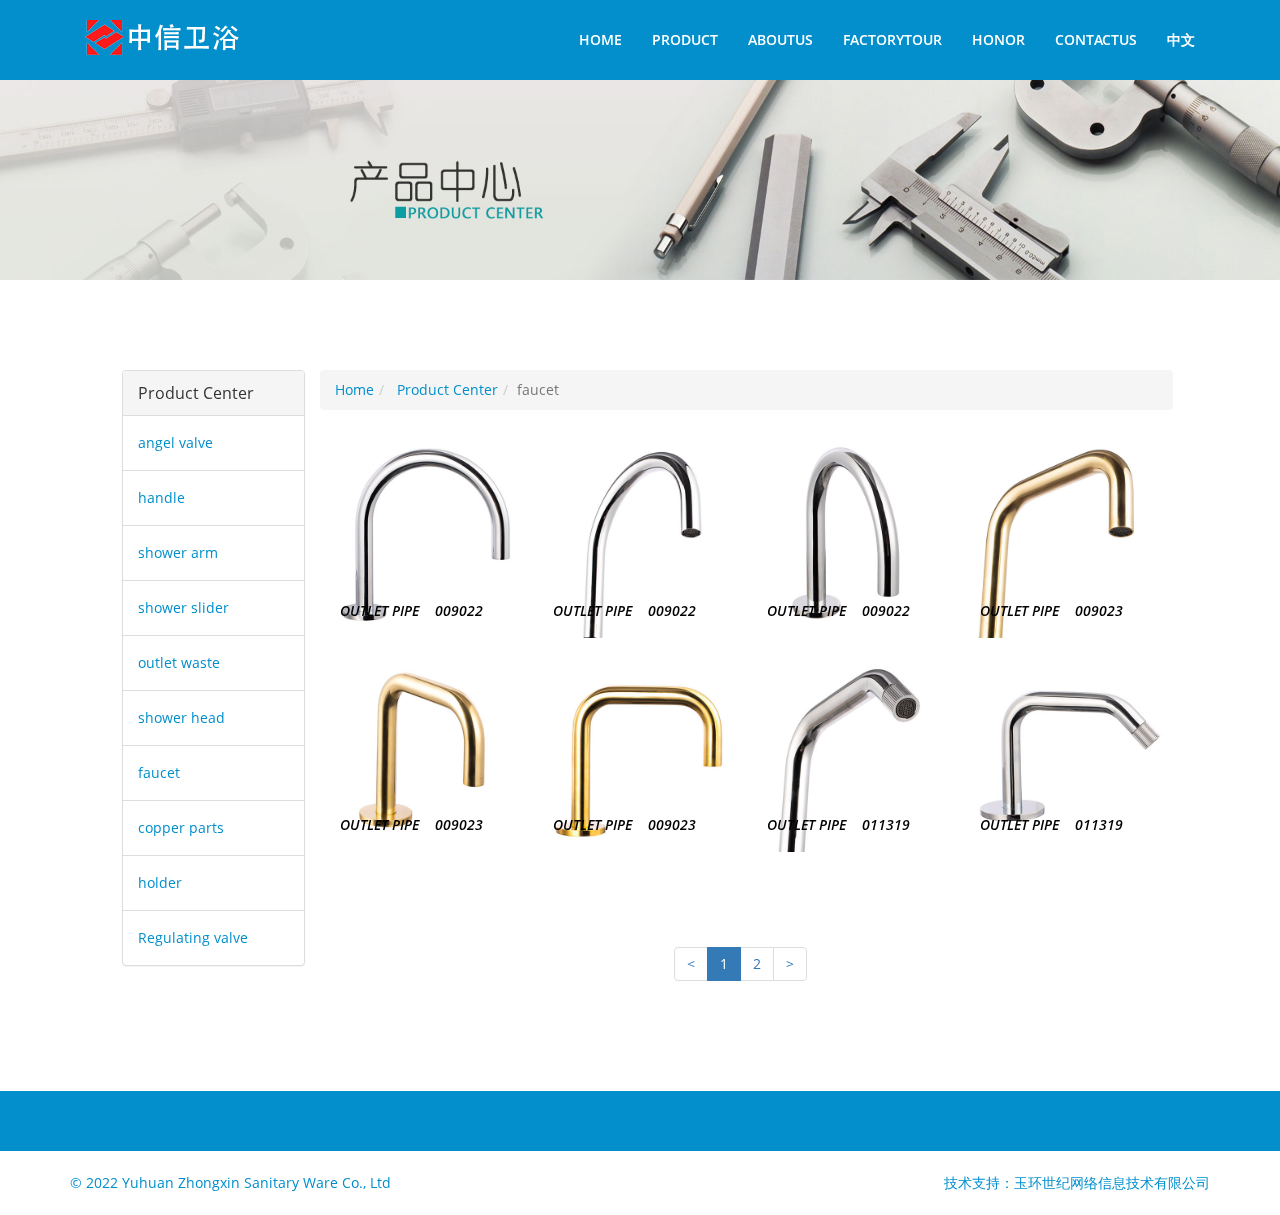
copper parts (181, 827)
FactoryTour (892, 39)
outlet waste (179, 662)
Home (600, 39)
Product (685, 39)
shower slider (183, 607)
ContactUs (1096, 39)
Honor (998, 39)
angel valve (175, 442)
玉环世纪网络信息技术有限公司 (1112, 1182)
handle (161, 497)
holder (160, 882)
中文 (1181, 39)
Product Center (447, 389)
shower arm (178, 552)
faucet (159, 772)
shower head (181, 717)
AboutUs (780, 39)
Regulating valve (193, 937)
